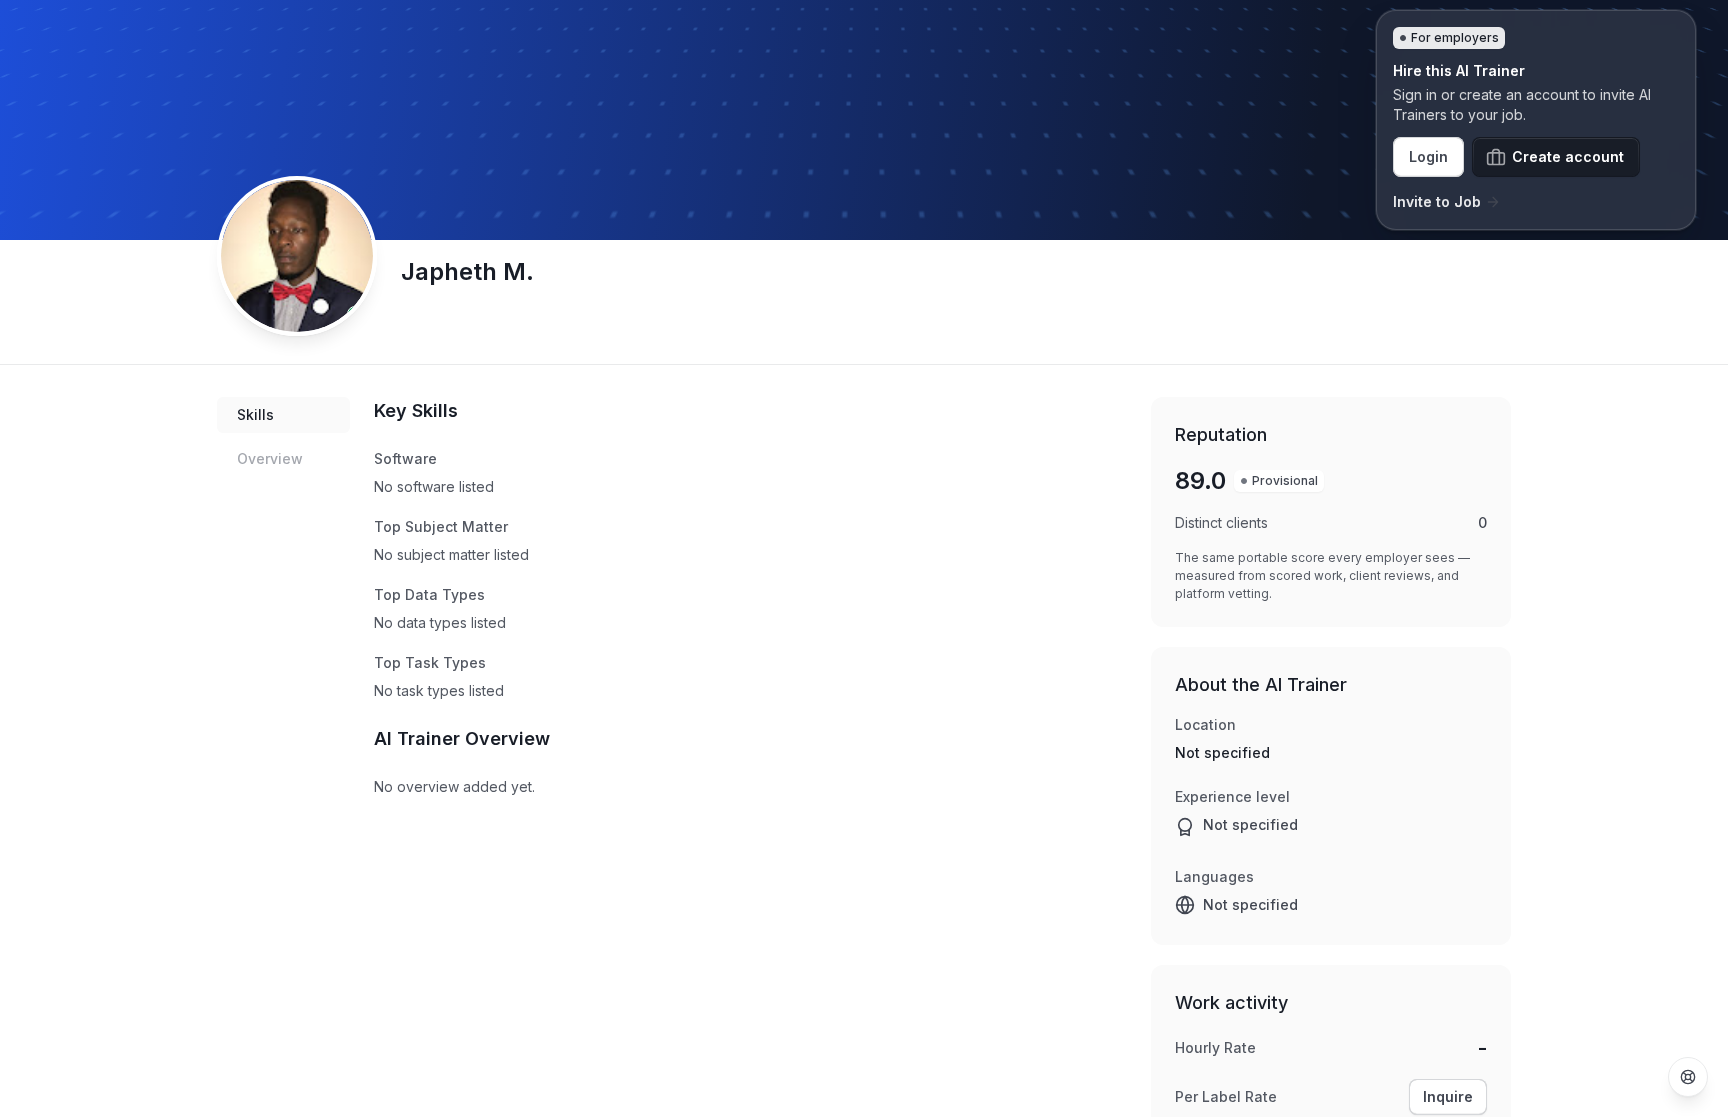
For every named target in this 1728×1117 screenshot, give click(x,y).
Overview (270, 458)
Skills (255, 414)
